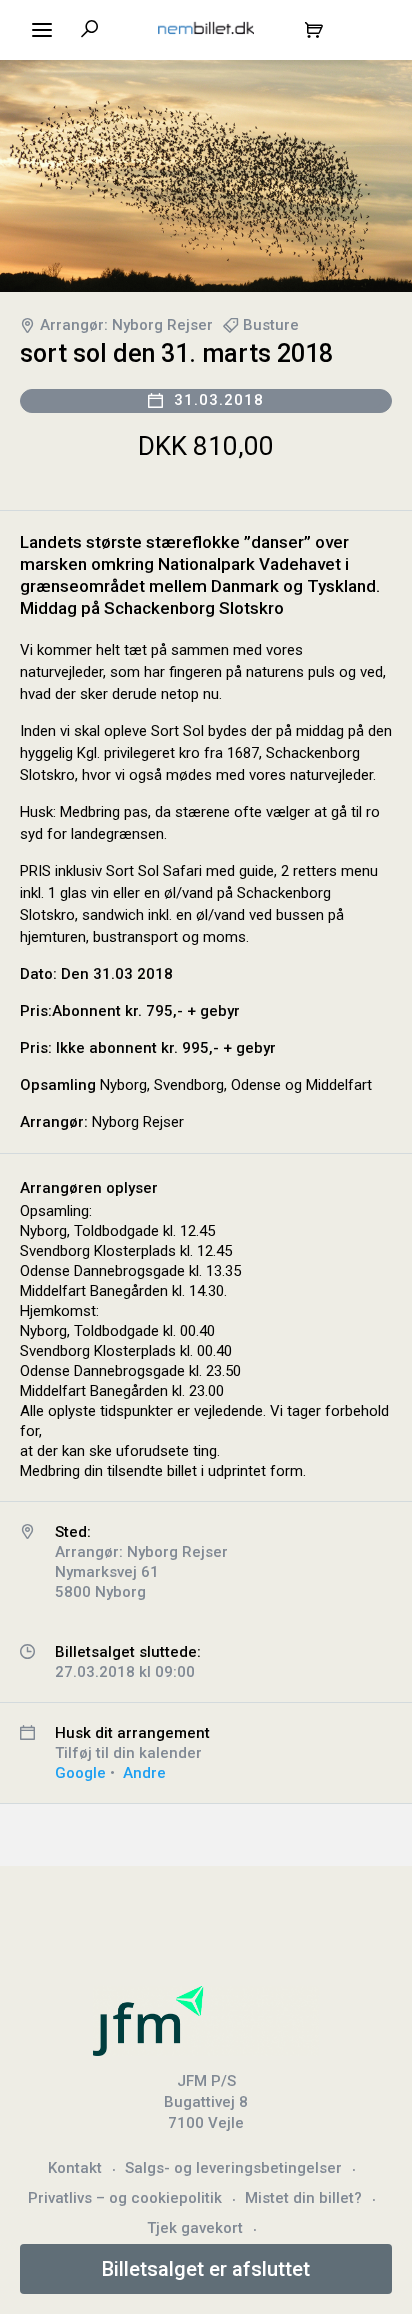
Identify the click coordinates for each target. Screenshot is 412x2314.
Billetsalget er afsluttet (206, 2269)
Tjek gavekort (195, 2228)
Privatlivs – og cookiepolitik (125, 2198)
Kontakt (75, 2168)
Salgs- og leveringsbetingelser (233, 2168)
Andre (144, 1773)
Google (80, 1773)
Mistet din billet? (303, 2198)
